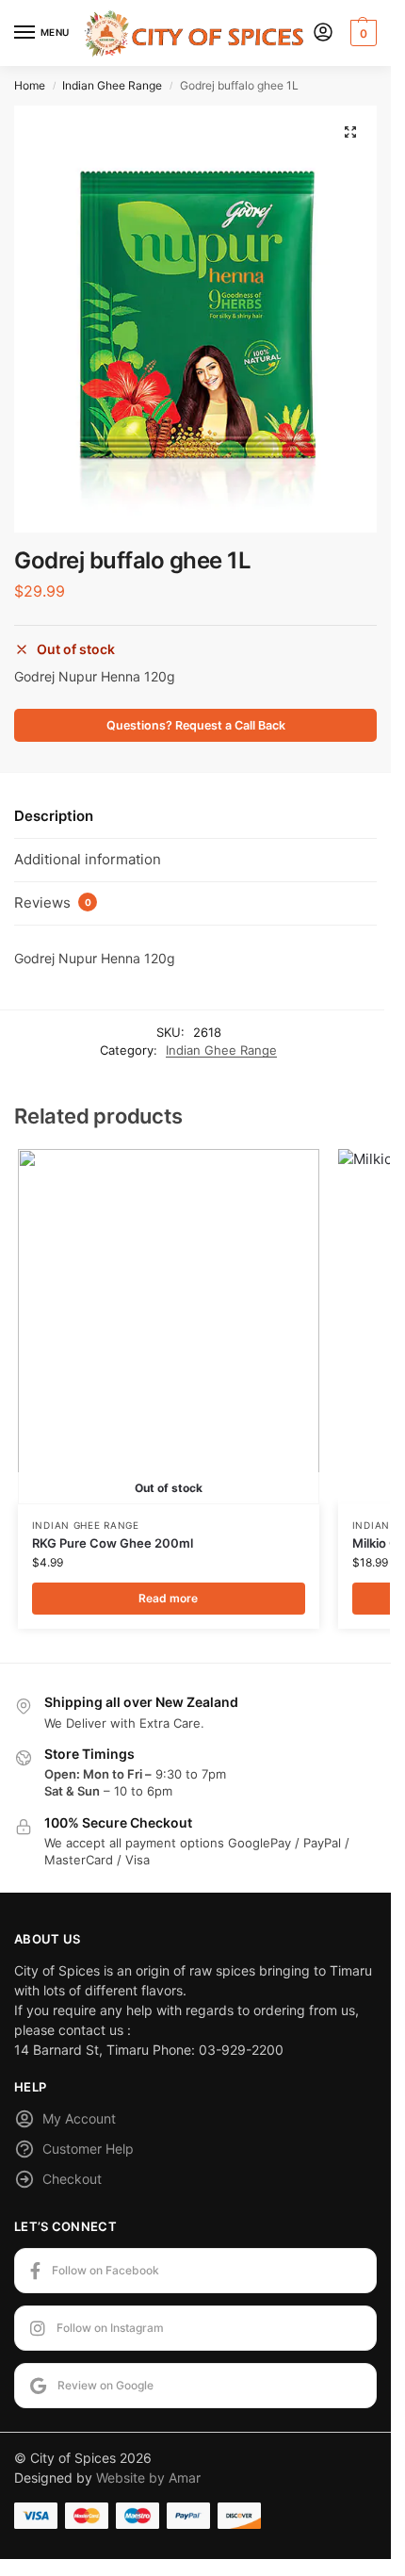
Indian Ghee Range (112, 85)
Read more (168, 1598)
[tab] (195, 817)
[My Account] (323, 33)
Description (54, 816)
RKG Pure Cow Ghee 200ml (113, 1543)
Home (30, 85)
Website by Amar (148, 2478)
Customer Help (88, 2149)
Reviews (53, 902)
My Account (79, 2118)
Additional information (88, 859)
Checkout (72, 2179)
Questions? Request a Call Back (196, 725)
